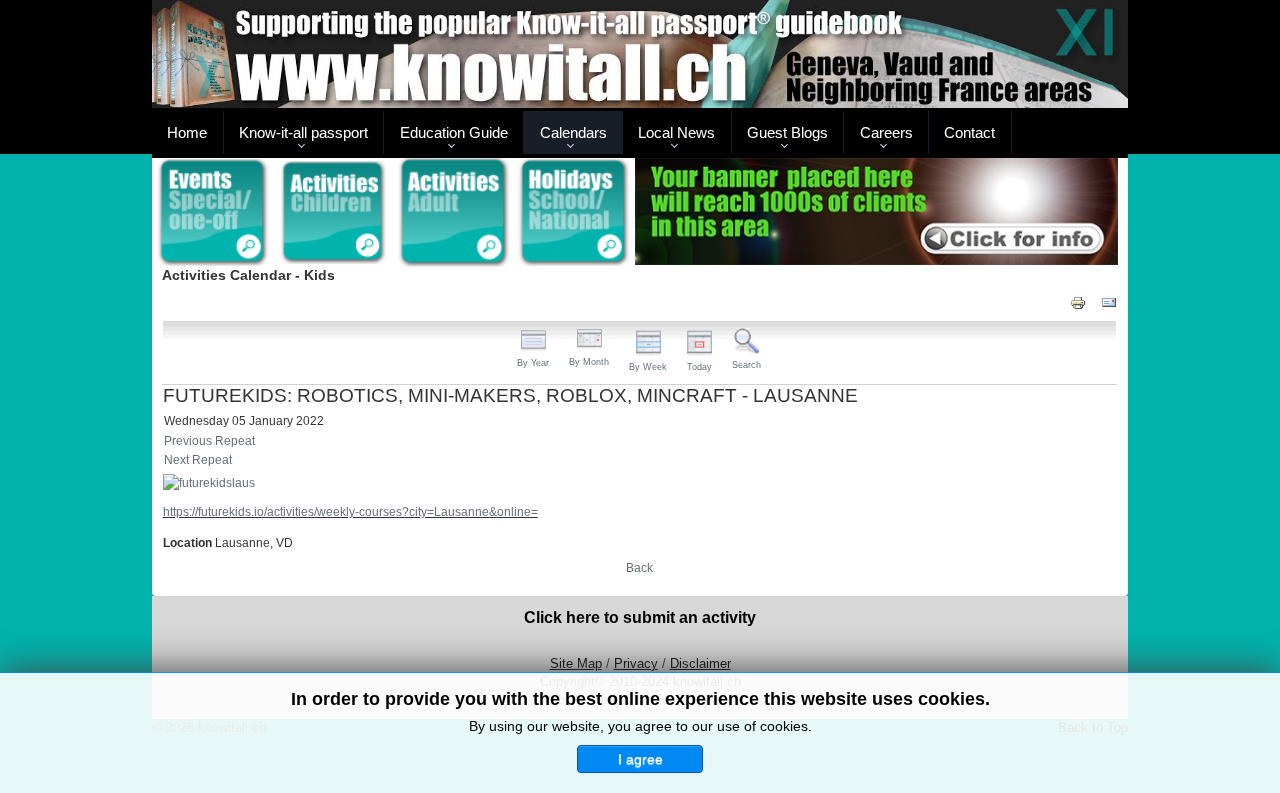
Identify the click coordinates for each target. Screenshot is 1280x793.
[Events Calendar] (212, 213)
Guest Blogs (787, 132)
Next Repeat (198, 460)
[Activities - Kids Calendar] (333, 213)
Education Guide (454, 132)
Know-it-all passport (303, 132)
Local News (676, 132)
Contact (969, 132)
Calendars (573, 132)
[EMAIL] (1109, 301)
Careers (886, 132)
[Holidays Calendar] (574, 213)
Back (639, 568)
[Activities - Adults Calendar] (454, 212)
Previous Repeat (209, 441)
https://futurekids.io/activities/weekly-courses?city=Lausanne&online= (350, 512)
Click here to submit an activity (640, 617)
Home (187, 132)
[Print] (1078, 301)
